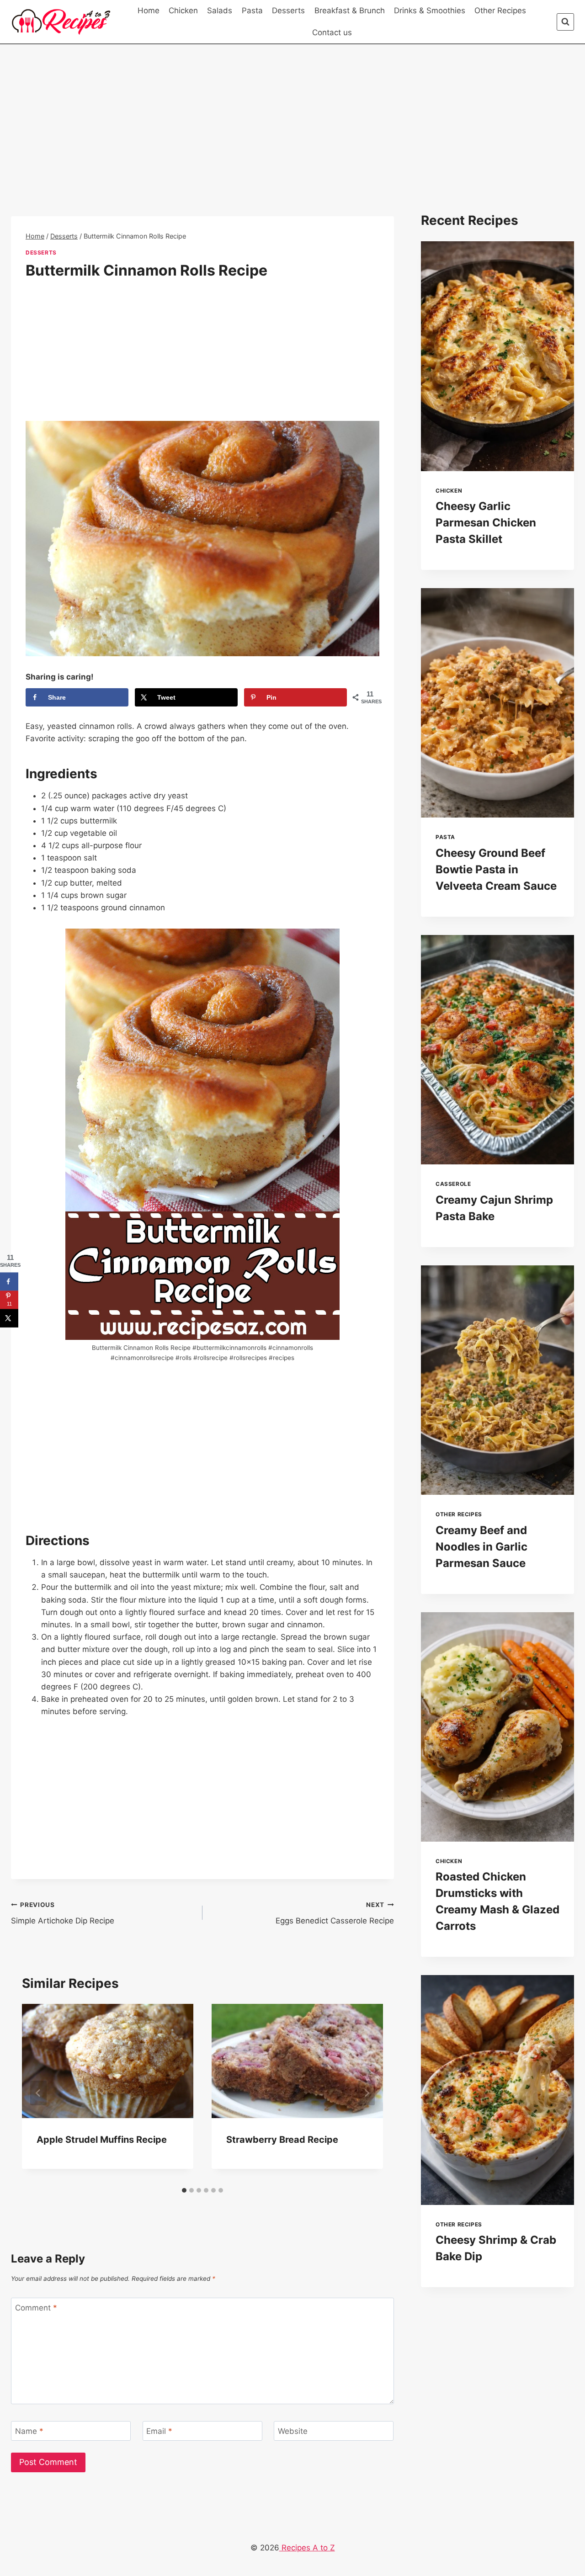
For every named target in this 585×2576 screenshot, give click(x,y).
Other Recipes (500, 11)
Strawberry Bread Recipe (282, 2140)
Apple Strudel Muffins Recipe (102, 2140)
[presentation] (497, 356)
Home (149, 11)
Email (159, 2431)
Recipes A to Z (307, 2548)
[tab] (184, 2190)
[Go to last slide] (38, 2093)
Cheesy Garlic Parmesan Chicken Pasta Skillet (486, 523)
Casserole (453, 1184)
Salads (220, 11)
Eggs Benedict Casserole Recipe (335, 1913)
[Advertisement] (202, 149)
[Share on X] (9, 1318)
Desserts (288, 11)
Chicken (183, 11)
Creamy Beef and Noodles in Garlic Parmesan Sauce (481, 1547)
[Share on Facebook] (9, 1282)
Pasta (252, 11)
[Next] (367, 2093)
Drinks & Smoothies (430, 11)
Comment (36, 2308)
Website (293, 2431)
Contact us (332, 32)
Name (29, 2431)
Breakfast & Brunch (350, 11)
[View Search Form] (565, 22)
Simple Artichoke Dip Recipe (63, 1913)
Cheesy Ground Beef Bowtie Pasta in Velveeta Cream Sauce (496, 869)
